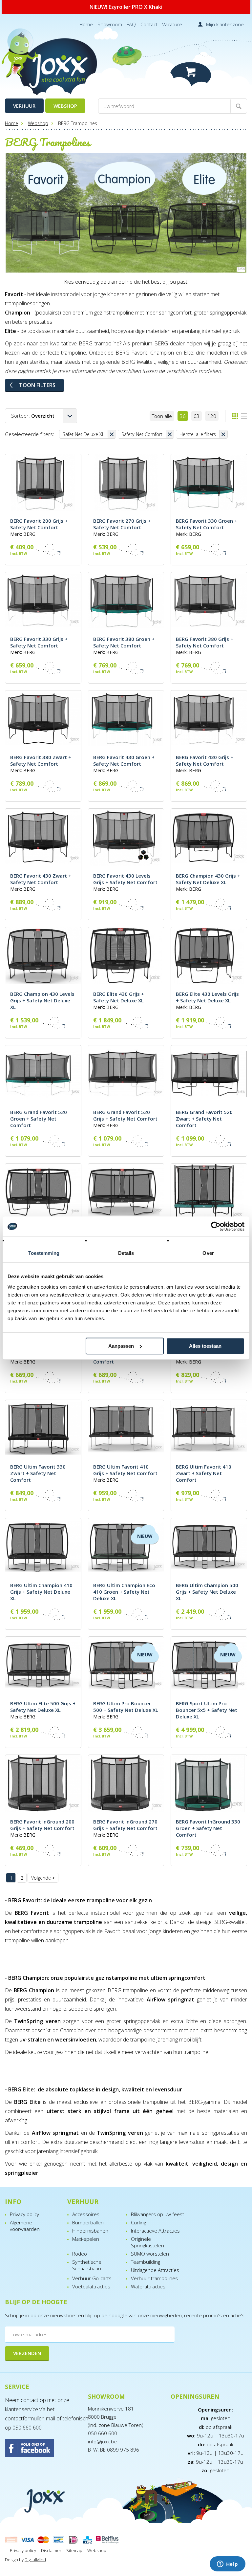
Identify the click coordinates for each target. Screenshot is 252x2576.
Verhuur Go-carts (92, 2278)
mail (51, 2418)
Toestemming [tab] (44, 1253)
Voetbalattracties (91, 2286)
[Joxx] (53, 68)
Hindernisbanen (90, 2231)
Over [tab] (208, 1253)
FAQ (131, 24)
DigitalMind (35, 2560)
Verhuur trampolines (154, 2278)
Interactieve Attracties (155, 2231)
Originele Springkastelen (147, 2242)
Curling (138, 2222)
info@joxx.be (102, 2441)
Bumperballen (88, 2222)
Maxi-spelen (86, 2239)
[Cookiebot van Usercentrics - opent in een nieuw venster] (216, 1226)
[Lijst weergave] (244, 416)
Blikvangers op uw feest (157, 2214)
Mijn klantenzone (225, 24)
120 (212, 416)
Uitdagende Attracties (155, 2270)
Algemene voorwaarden (25, 2226)
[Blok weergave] (235, 416)
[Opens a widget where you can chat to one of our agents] (227, 2565)
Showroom (110, 24)
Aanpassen (121, 1346)
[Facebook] (43, 2449)
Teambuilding (146, 2262)
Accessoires (86, 2214)
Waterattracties (148, 2286)
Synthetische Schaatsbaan (87, 2265)
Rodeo (80, 2254)
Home (86, 24)
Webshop (65, 106)
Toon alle (162, 416)
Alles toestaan (205, 1346)
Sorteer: (33, 416)
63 (197, 416)
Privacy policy (24, 2214)
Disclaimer (51, 2550)
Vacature (172, 24)
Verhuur (24, 106)
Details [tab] (126, 1253)
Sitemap (74, 2550)
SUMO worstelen (150, 2254)
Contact (149, 24)
